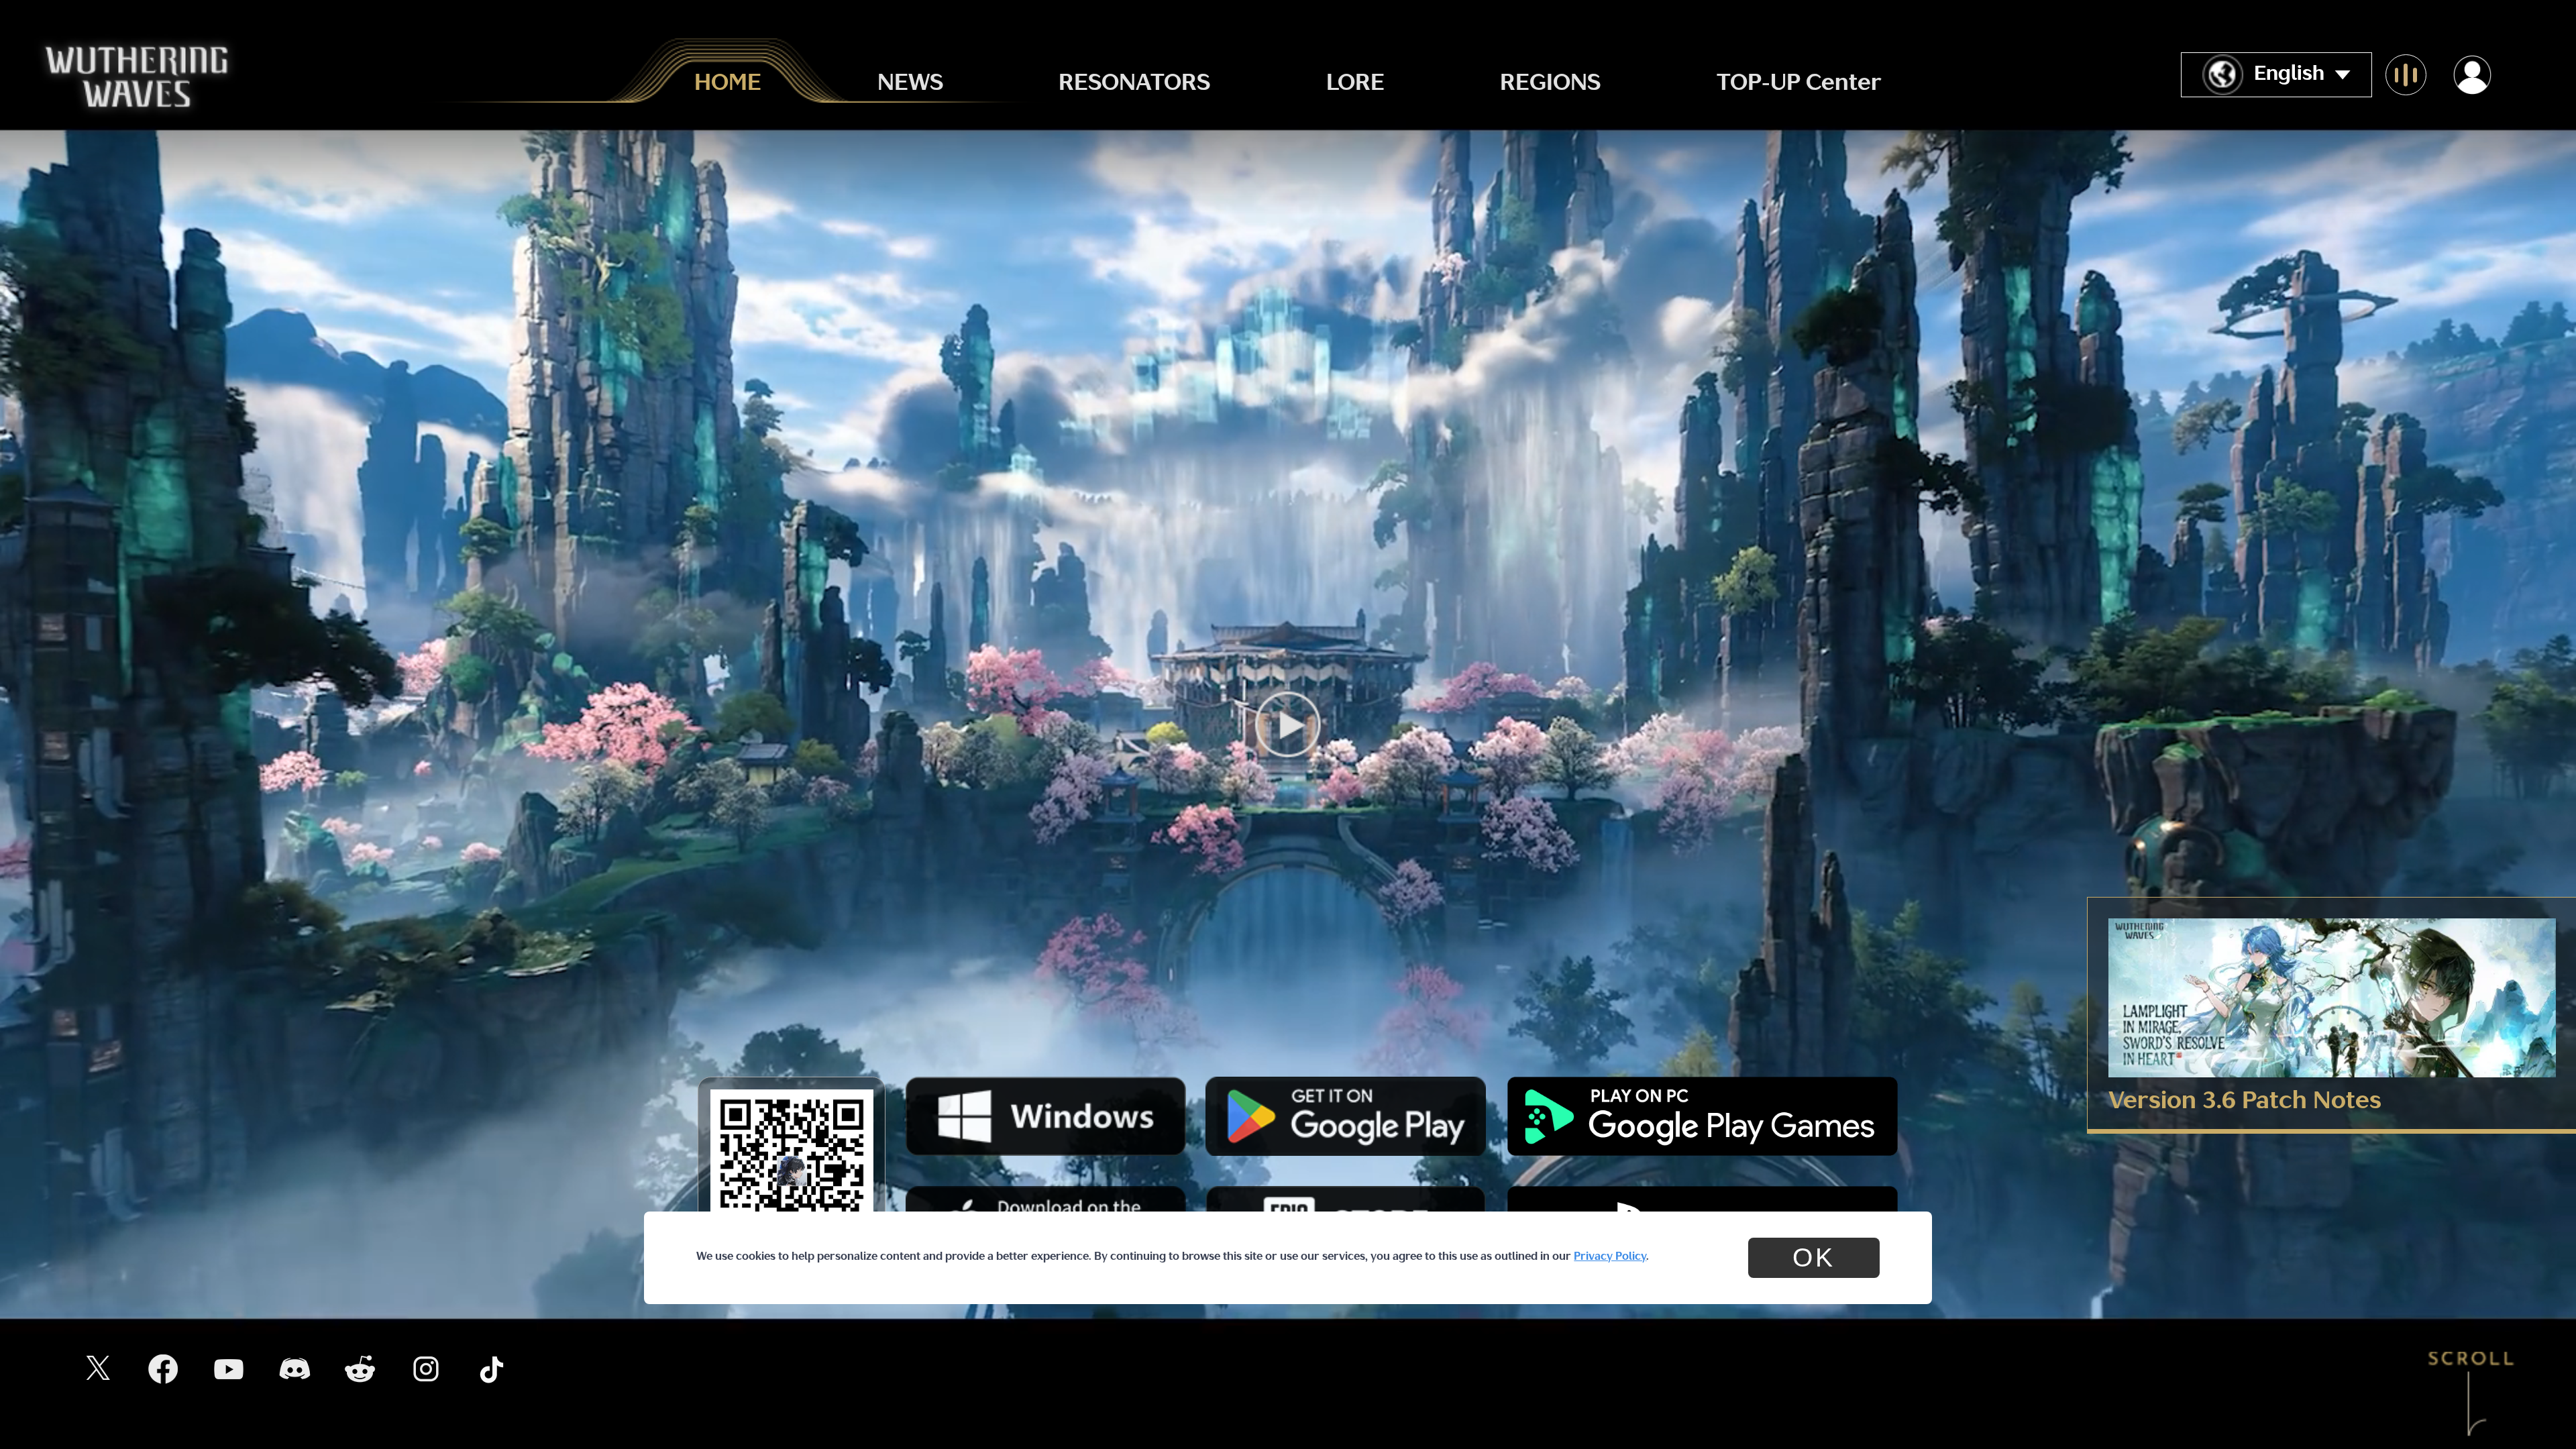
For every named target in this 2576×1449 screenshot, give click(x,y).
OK (1814, 1257)
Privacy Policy (1610, 1257)
